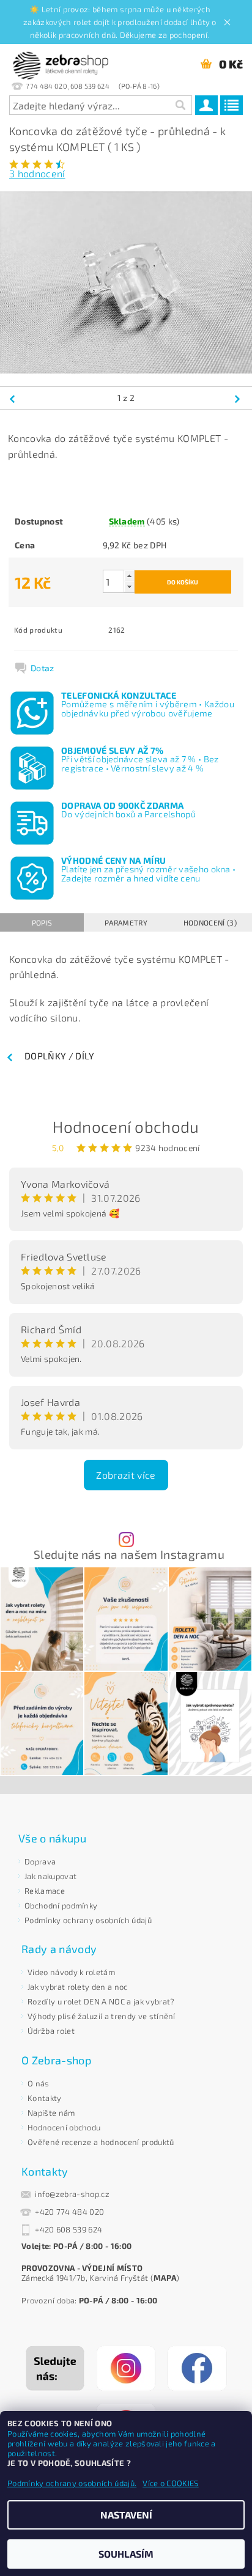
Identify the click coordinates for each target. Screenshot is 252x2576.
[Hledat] (180, 105)
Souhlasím (126, 2554)
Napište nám (51, 2113)
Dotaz (43, 668)
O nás (39, 2083)
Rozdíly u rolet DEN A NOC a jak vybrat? (101, 2001)
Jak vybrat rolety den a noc (78, 1987)
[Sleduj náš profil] (126, 2368)
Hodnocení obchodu (126, 1126)
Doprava (40, 1861)
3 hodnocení (37, 173)
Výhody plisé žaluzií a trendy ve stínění (102, 2016)
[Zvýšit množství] (129, 576)
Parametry (126, 922)
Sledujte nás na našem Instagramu (129, 1554)
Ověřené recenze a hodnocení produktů (101, 2142)
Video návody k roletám (71, 1972)
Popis (42, 922)
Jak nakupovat (50, 1876)
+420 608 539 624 (69, 2229)
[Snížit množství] (129, 587)
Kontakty (45, 2098)
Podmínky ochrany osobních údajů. (72, 2483)
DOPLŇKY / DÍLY (59, 1056)
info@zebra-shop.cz (72, 2194)
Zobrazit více (126, 1475)
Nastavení (126, 2515)
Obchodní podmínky (61, 1905)
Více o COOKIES (170, 2483)
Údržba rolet (51, 2031)
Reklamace (45, 1891)
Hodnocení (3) (210, 922)
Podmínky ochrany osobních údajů (88, 1920)
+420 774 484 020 (69, 2212)
